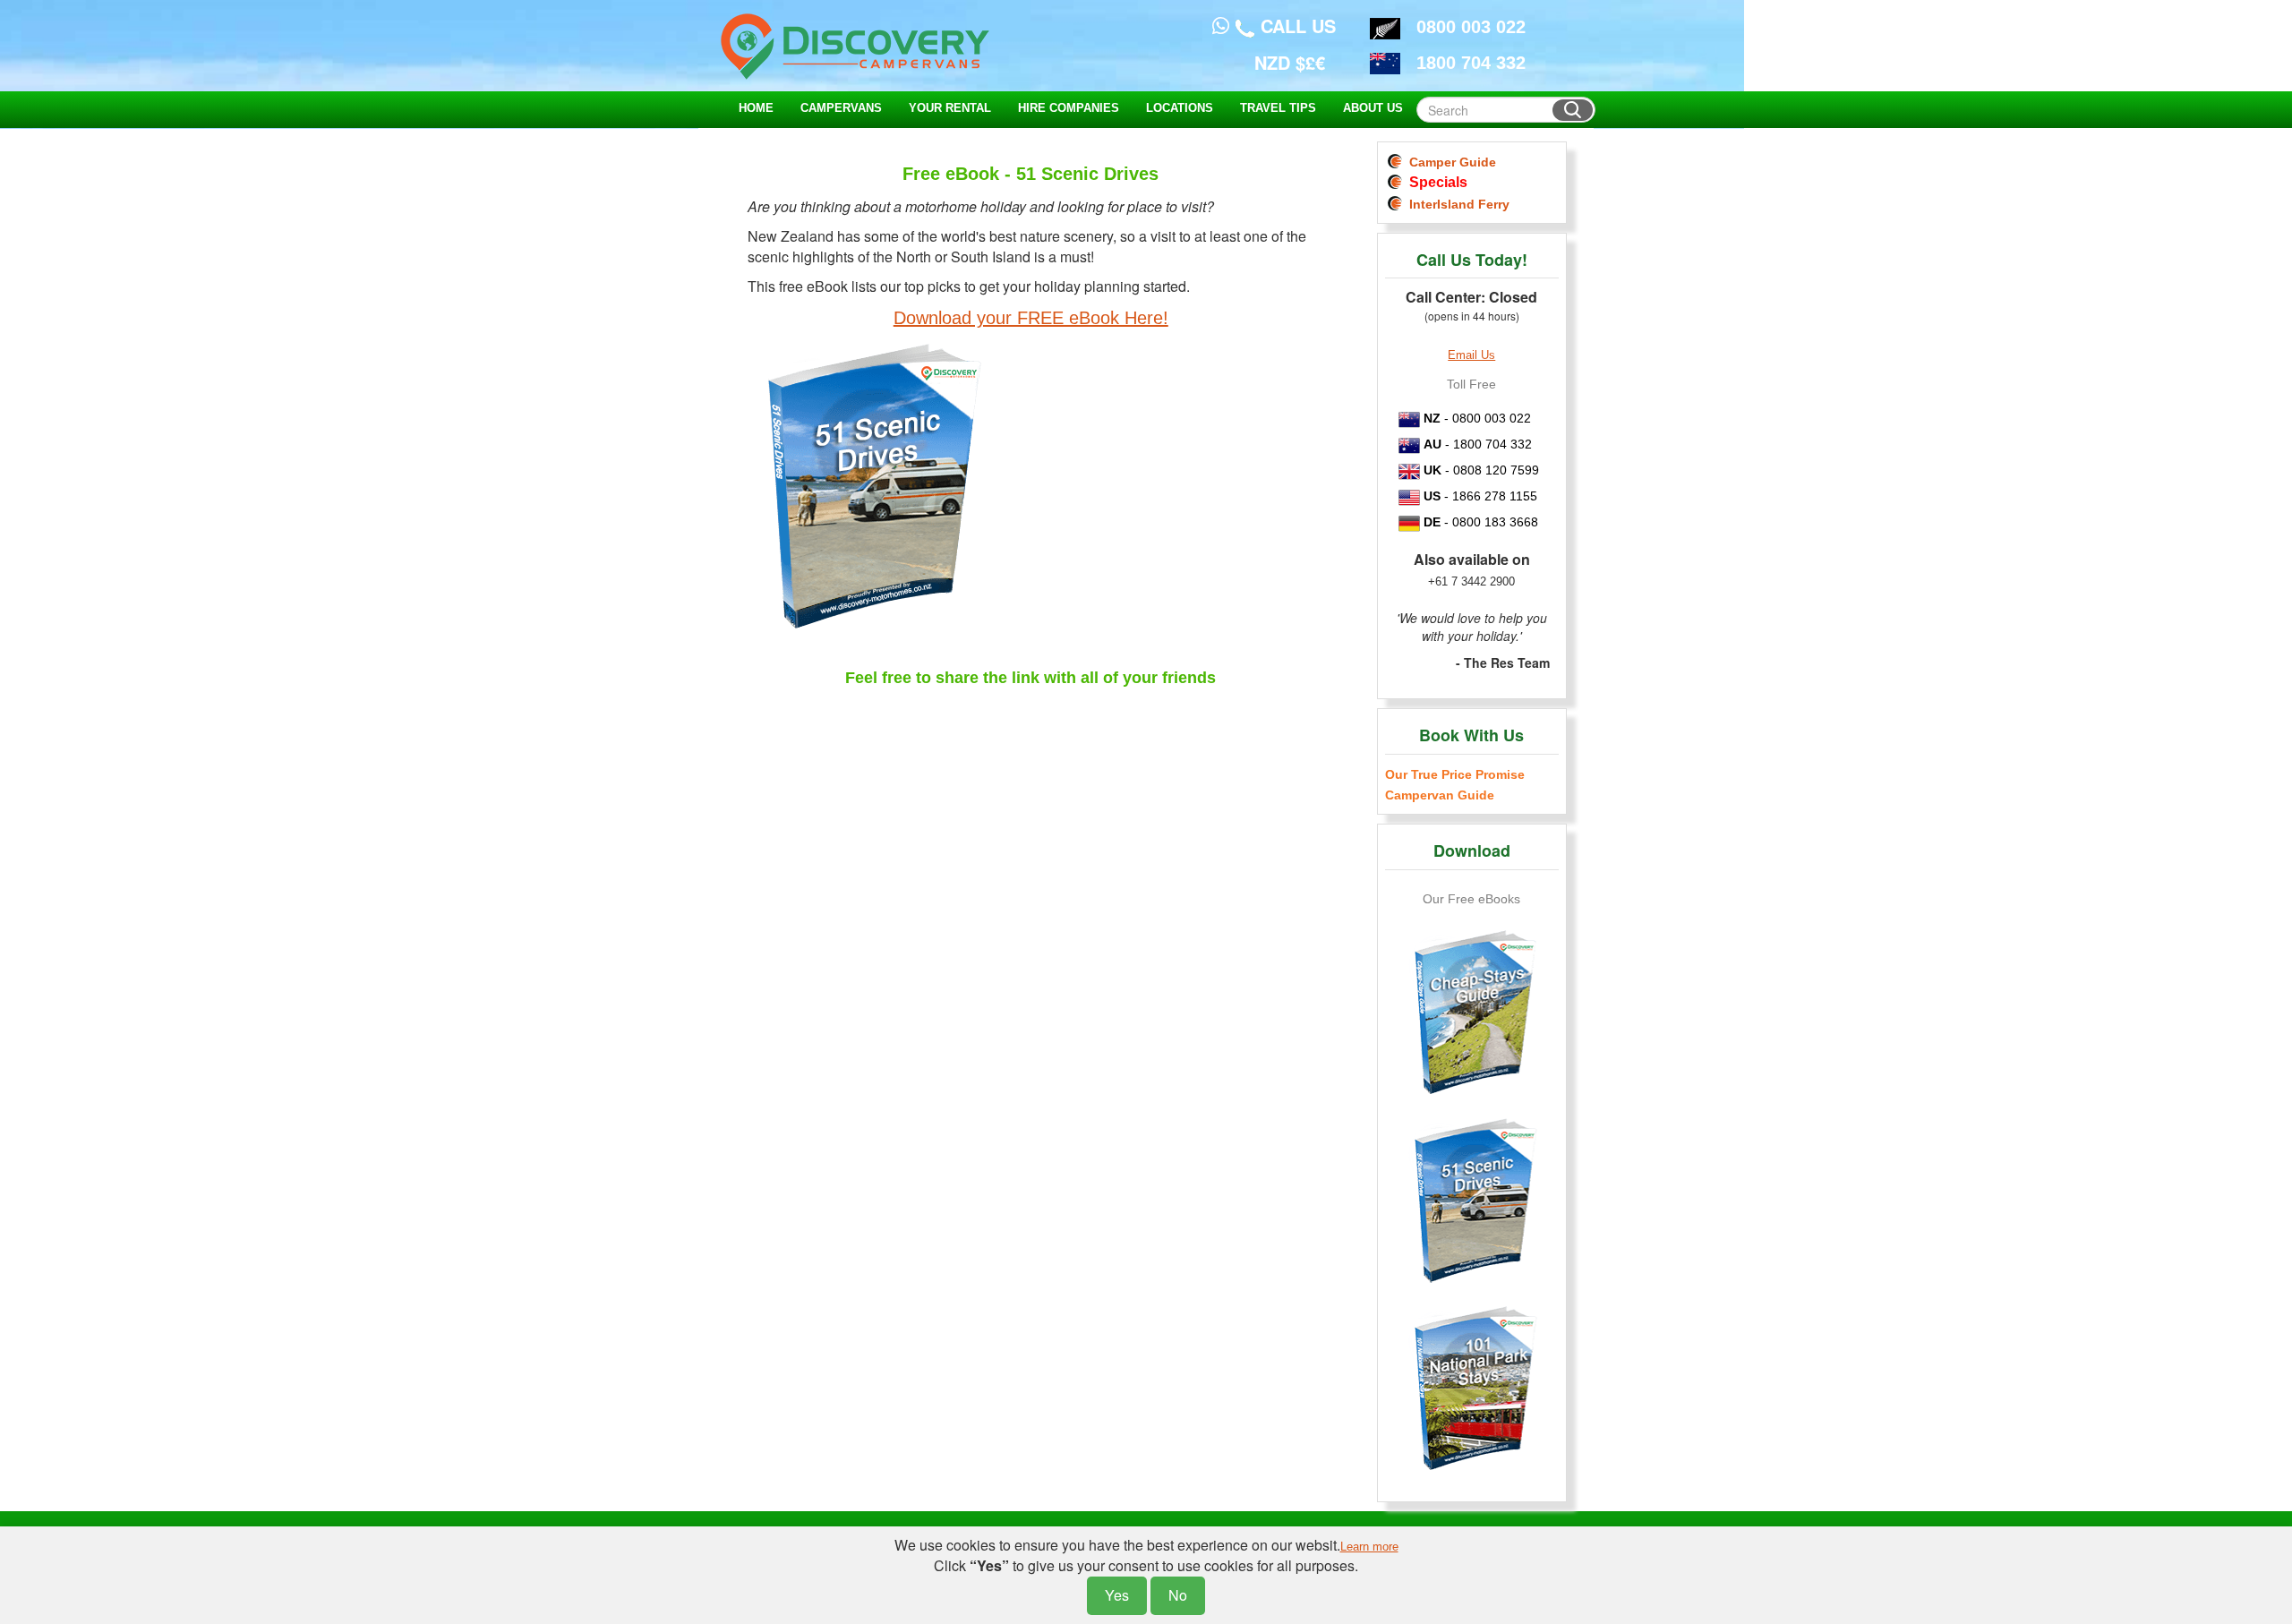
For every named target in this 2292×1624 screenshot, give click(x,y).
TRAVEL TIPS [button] (1278, 108)
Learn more (1369, 1547)
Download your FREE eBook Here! (1031, 318)
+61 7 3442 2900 (1471, 581)
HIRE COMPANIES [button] (1069, 108)
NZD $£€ (1290, 62)
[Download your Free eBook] (1031, 496)
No (1178, 1595)
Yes (1117, 1595)
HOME (756, 108)
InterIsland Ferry (1456, 204)
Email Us (1471, 355)
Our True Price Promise (1455, 774)
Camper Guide (1449, 162)
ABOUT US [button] (1373, 108)
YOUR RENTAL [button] (950, 108)
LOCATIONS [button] (1180, 108)
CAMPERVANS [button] (841, 108)
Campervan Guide (1440, 795)
